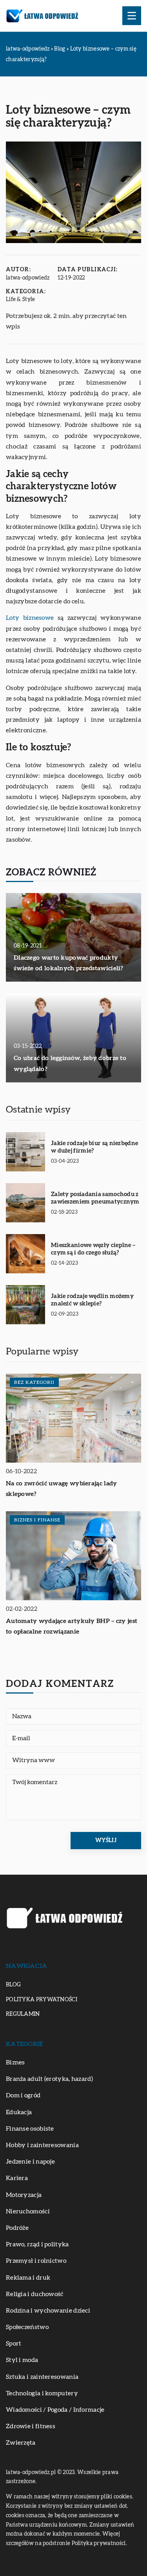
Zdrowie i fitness (31, 2426)
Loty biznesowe (30, 618)
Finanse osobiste (30, 2129)
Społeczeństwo (27, 2327)
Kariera (17, 2178)
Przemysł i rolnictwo (36, 2261)
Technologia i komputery (42, 2393)
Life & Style (21, 300)
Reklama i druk (28, 2278)
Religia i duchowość (35, 2294)
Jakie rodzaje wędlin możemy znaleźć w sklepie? (92, 1300)
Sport (14, 2344)
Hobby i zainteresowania (42, 2145)
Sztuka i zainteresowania (42, 2377)
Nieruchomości (28, 2211)
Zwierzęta (21, 2443)
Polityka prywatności (42, 2000)
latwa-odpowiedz (28, 278)
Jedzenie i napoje (30, 2162)
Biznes (15, 2062)
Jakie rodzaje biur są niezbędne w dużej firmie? (94, 1147)
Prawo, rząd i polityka (37, 2244)
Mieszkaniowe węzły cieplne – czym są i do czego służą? (93, 1249)
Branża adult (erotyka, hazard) (49, 2079)
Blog (13, 1985)
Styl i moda (22, 2360)
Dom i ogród (23, 2095)
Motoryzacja (24, 2195)
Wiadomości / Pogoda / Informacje (55, 2410)
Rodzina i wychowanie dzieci (48, 2311)
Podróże (17, 2228)
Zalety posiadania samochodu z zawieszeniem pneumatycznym (95, 1198)
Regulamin (23, 2014)
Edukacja (19, 2112)
